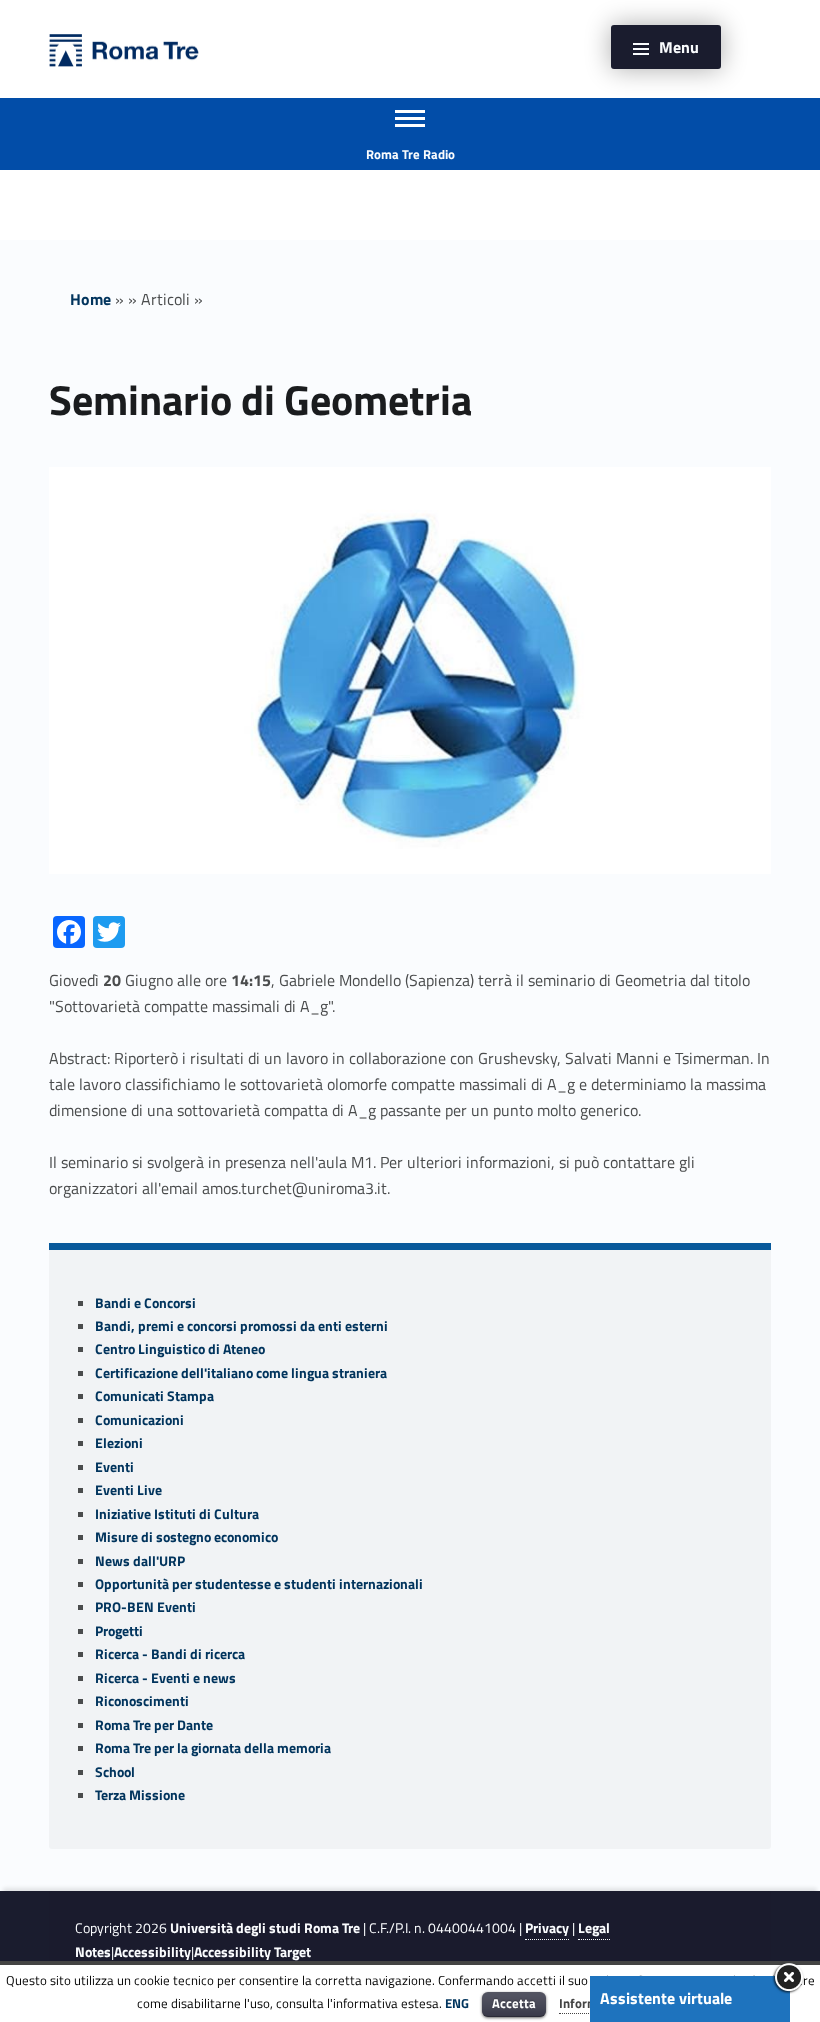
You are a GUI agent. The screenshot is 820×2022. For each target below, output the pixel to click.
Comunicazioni (139, 1420)
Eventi (114, 1467)
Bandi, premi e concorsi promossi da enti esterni (241, 1326)
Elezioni (119, 1443)
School (115, 1772)
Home (90, 299)
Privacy (547, 1928)
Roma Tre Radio (410, 154)
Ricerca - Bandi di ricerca (170, 1654)
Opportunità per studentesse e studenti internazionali (259, 1584)
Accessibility (152, 1952)
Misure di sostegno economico (186, 1537)
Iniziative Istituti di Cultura (177, 1514)
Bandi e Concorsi (145, 1303)
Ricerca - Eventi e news (165, 1678)
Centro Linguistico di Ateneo (180, 1349)
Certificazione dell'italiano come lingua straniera (241, 1373)
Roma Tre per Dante (154, 1725)
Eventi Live (128, 1490)
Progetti (119, 1631)
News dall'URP (140, 1561)
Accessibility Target (252, 1952)
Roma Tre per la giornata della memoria (213, 1748)
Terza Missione (140, 1795)
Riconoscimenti (142, 1701)
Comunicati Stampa (154, 1396)
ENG (457, 2003)
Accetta (514, 2003)
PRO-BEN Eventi (145, 1607)
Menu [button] (679, 47)
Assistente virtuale (666, 1998)
